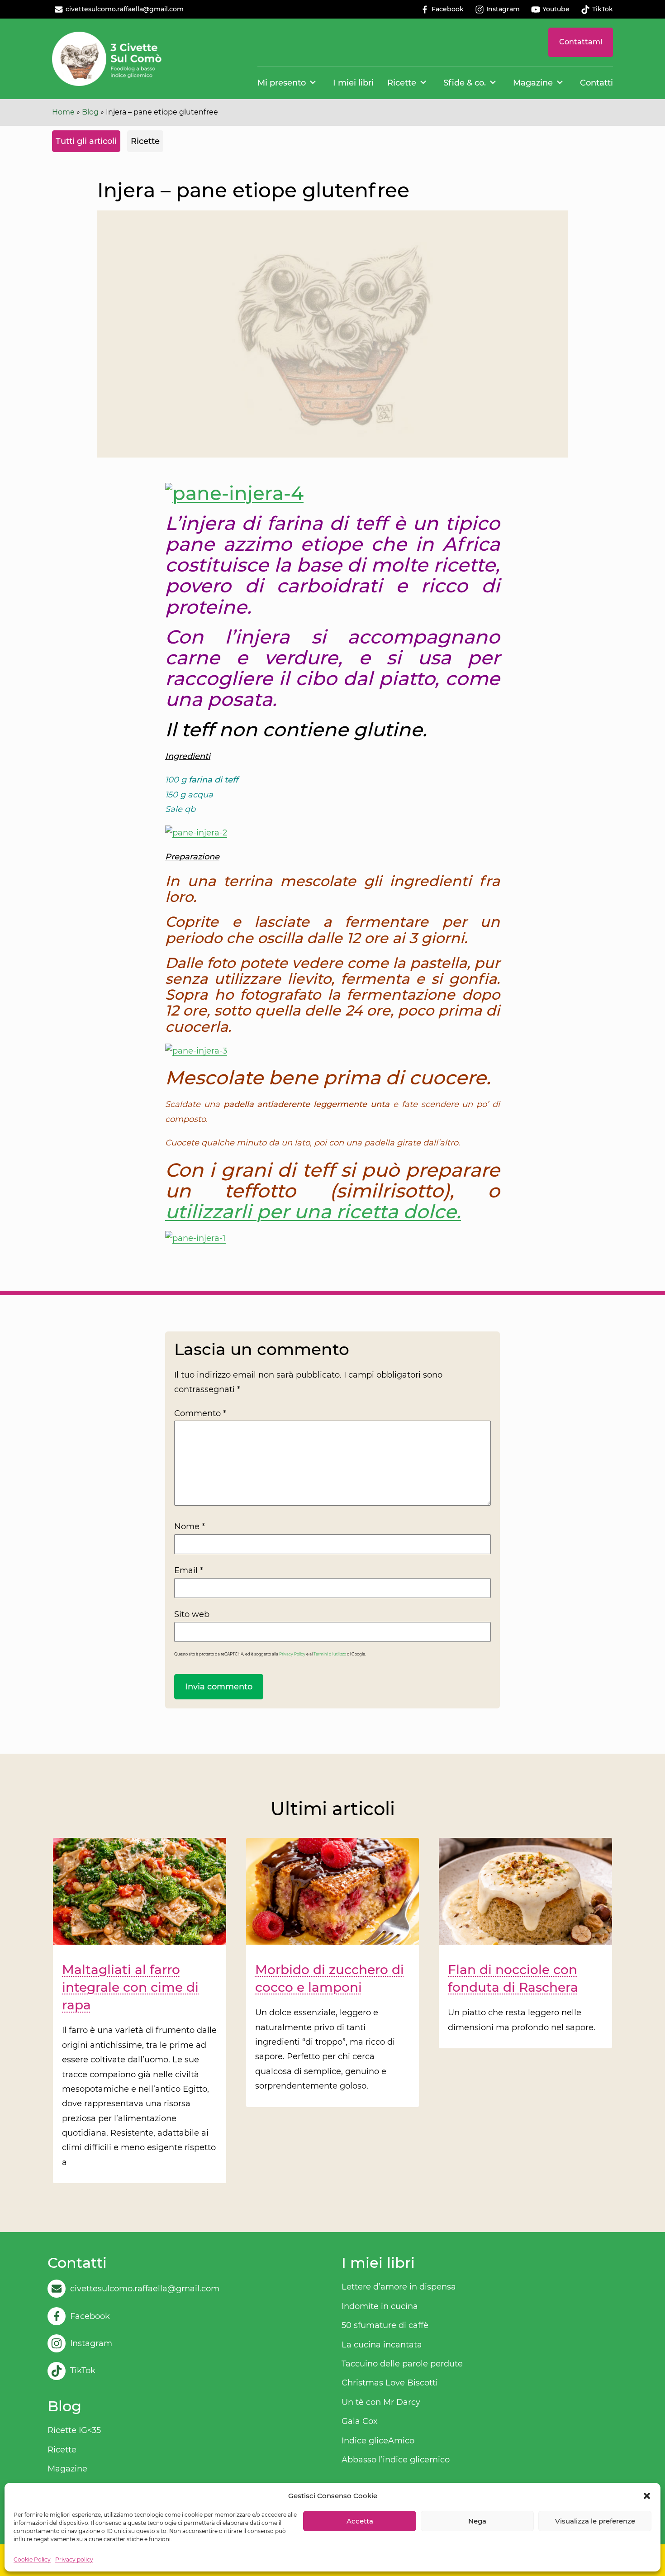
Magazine (533, 83)
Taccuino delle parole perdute (402, 2364)
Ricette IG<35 (74, 2430)
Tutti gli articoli (86, 141)
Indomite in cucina (380, 2306)
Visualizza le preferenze (595, 2521)
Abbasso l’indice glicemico (396, 2460)
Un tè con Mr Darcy (381, 2402)
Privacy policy (74, 2559)
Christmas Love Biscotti (390, 2383)
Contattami (581, 42)
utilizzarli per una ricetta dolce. (313, 1212)
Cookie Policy (32, 2559)
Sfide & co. (465, 83)
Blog (90, 112)
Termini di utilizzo (330, 1654)
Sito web (192, 1614)
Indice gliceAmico (378, 2441)
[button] (647, 2496)
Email (189, 1570)
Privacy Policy (292, 1654)
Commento (200, 1413)
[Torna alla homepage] (107, 59)
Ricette (402, 83)
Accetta (360, 2521)
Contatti (596, 83)
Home (63, 112)
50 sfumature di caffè (385, 2325)
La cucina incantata (382, 2345)
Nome (190, 1527)
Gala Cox (360, 2421)
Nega (477, 2521)
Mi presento (282, 83)
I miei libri (353, 83)
